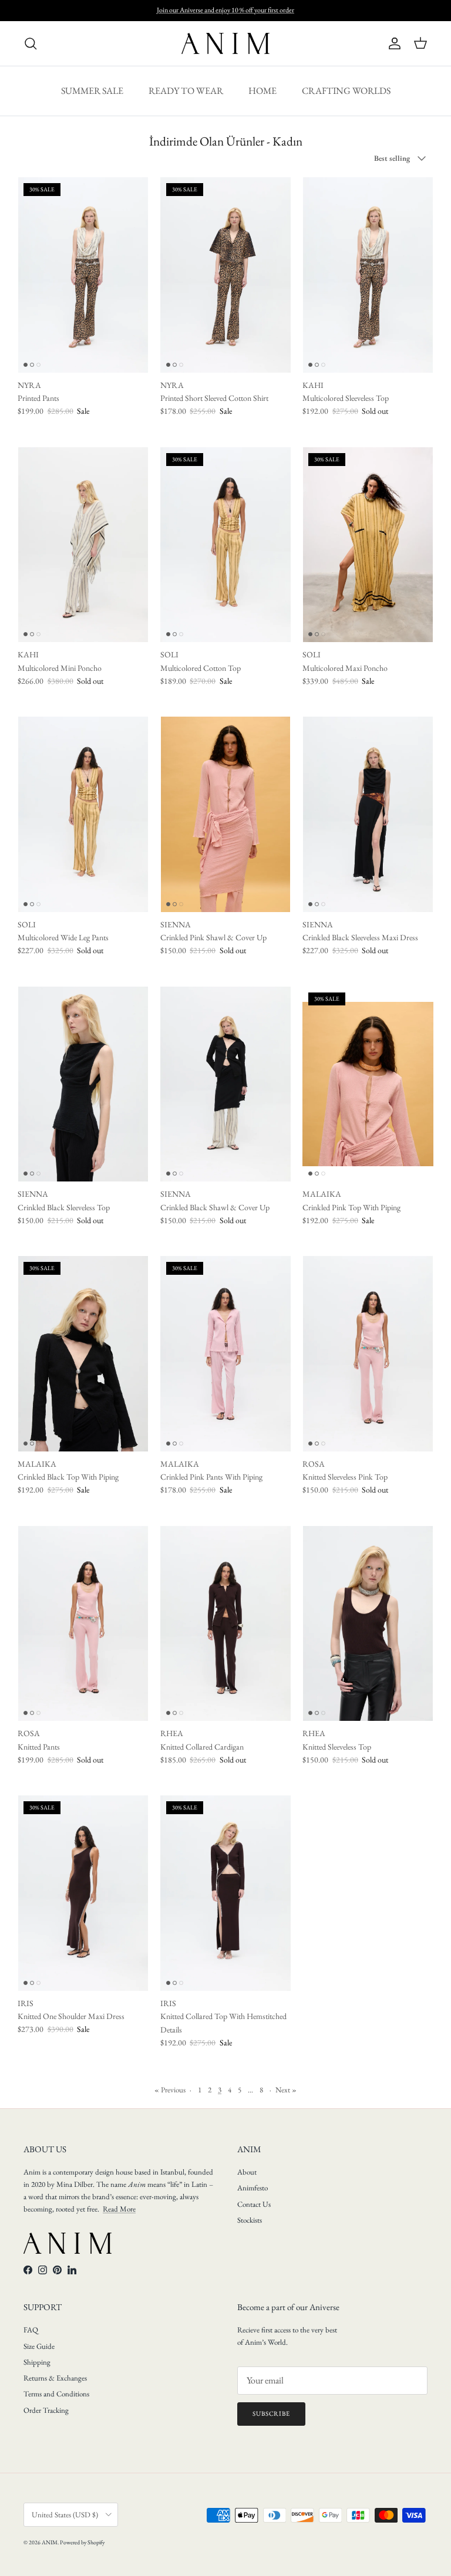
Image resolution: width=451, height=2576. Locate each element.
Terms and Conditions (56, 2394)
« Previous (170, 2090)
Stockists (250, 2220)
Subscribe (271, 2413)
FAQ (31, 2330)
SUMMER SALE (92, 91)
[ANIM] (225, 43)
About (247, 2172)
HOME (262, 91)
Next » (286, 2090)
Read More (119, 2209)
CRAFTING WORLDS (346, 91)
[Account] (392, 43)
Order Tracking (46, 2410)
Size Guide (39, 2346)
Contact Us (254, 2204)
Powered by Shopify (82, 2542)
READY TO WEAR (186, 91)
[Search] (31, 43)
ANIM (50, 2542)
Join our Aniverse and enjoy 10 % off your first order (225, 10)
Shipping (37, 2362)
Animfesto (253, 2188)
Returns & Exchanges (55, 2378)
